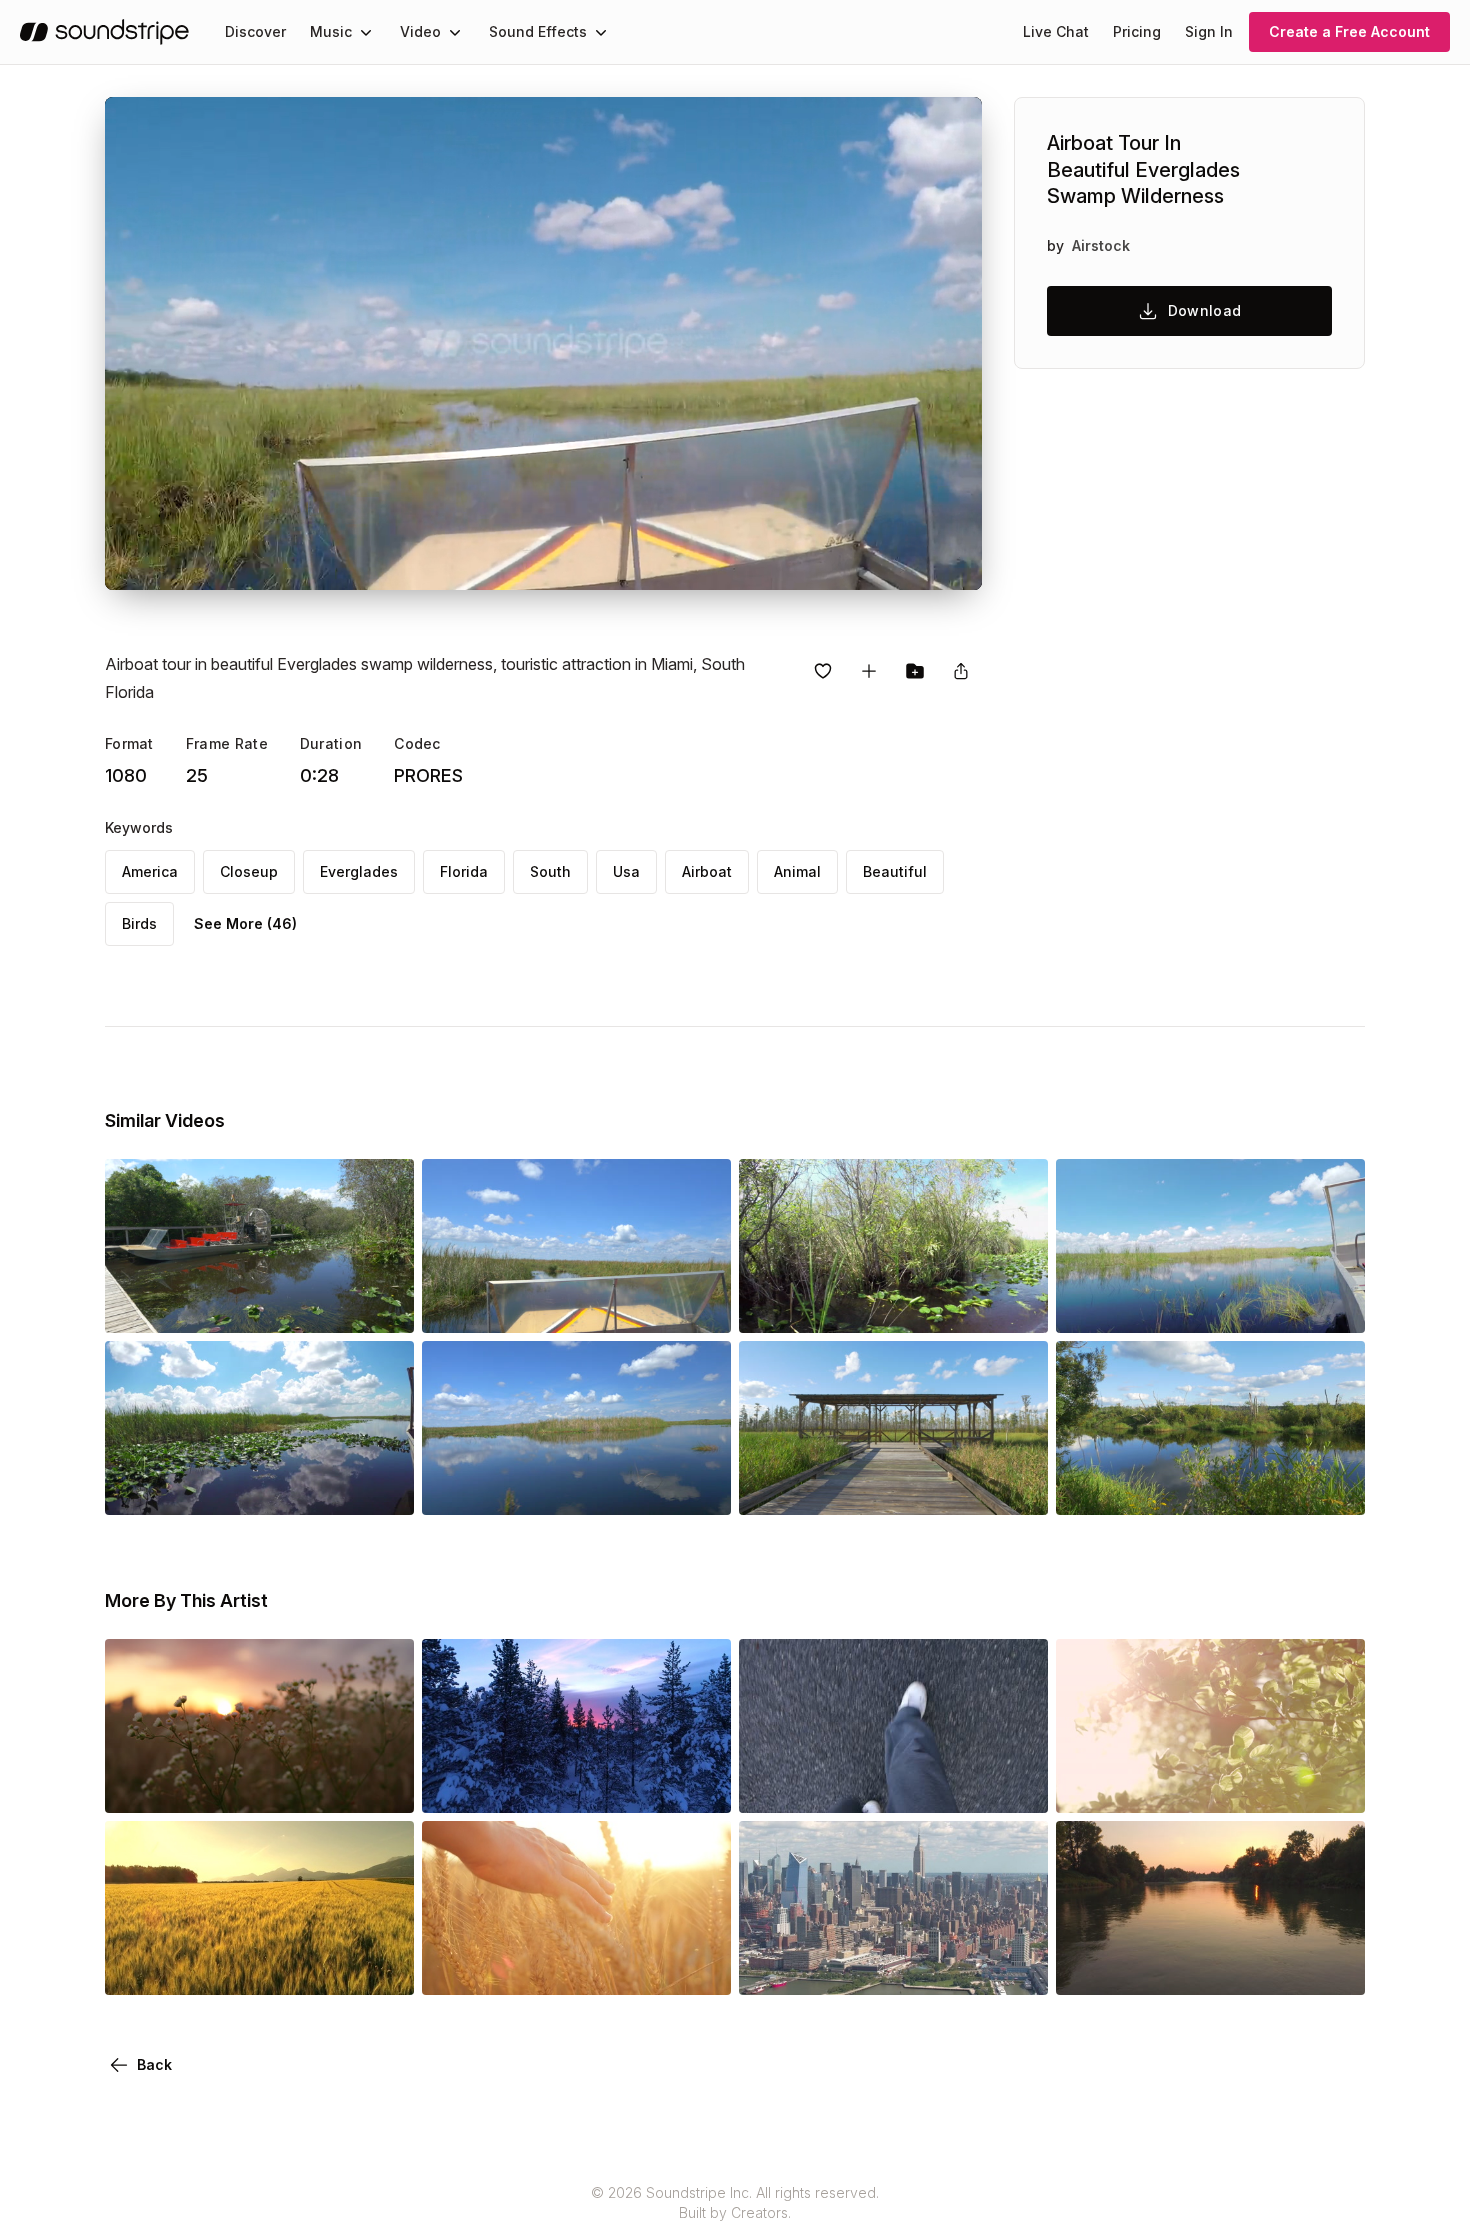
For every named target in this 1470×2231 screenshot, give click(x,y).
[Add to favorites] (823, 671)
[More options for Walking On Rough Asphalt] (1016, 1785)
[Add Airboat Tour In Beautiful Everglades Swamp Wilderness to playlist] (869, 671)
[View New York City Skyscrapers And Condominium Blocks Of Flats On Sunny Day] (893, 1967)
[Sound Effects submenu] (601, 32)
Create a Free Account (1349, 31)
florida (464, 871)
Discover (255, 31)
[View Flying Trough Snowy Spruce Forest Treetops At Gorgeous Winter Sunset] (576, 1785)
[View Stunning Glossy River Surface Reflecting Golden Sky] (1210, 1967)
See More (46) (245, 923)
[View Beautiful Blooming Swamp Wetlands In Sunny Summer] (1210, 1487)
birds (139, 923)
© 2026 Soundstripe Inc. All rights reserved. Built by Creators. (735, 2202)
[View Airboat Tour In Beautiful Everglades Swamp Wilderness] (259, 1305)
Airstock (1101, 245)
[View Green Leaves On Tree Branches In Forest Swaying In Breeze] (1210, 1785)
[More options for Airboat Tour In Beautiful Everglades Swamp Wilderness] (382, 1305)
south (550, 871)
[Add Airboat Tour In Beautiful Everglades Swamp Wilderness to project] (915, 671)
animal (797, 871)
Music (331, 31)
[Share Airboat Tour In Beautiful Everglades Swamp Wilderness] (961, 671)
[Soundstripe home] (104, 32)
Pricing (1137, 31)
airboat (707, 871)
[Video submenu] (455, 32)
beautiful (895, 871)
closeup (249, 871)
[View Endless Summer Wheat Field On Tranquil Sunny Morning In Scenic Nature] (259, 1967)
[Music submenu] (366, 32)
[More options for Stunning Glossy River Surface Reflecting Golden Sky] (1333, 1967)
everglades (359, 871)
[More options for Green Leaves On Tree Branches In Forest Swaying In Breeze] (1333, 1785)
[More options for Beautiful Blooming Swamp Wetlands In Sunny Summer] (1333, 1487)
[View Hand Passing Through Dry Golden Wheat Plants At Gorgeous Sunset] (576, 1967)
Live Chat (1056, 31)
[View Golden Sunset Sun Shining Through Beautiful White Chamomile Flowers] (259, 1785)
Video (420, 31)
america (150, 871)
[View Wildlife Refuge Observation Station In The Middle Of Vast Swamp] (893, 1487)
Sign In (1209, 31)
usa (626, 871)
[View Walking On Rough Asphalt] (893, 1785)
